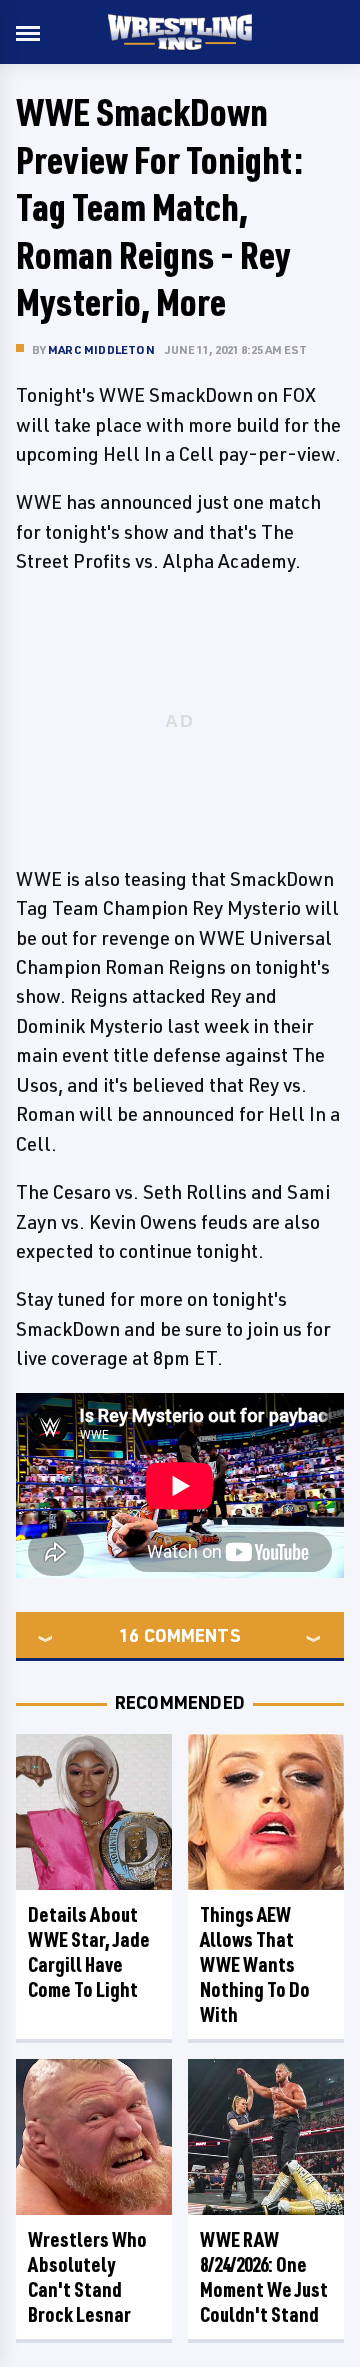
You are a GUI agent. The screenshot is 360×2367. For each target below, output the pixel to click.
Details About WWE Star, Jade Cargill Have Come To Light (89, 1952)
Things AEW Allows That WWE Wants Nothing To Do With (255, 1964)
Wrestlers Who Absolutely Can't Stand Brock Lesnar (87, 2277)
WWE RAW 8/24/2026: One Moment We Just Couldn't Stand (264, 2277)
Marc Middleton (101, 349)
